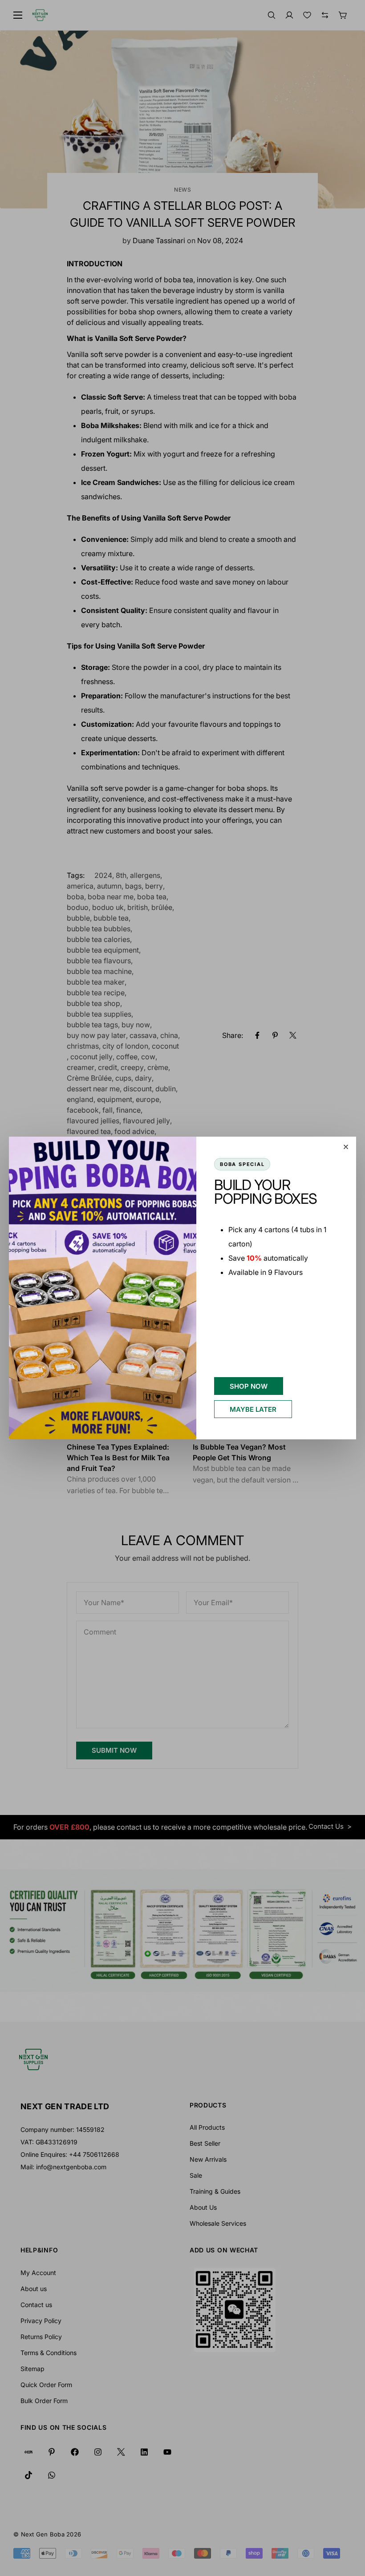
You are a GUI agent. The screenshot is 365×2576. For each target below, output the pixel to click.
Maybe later (253, 1409)
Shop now (249, 1386)
